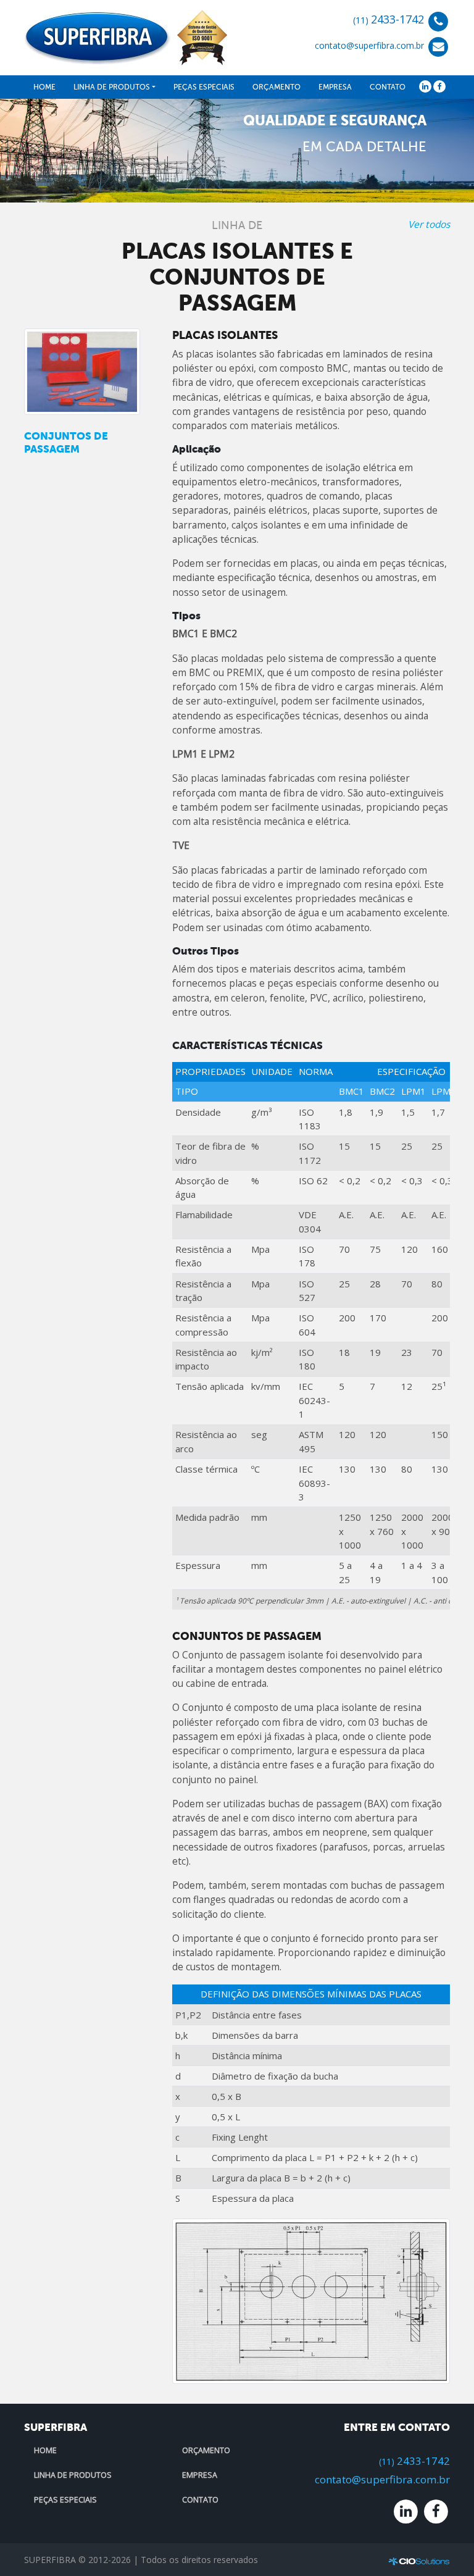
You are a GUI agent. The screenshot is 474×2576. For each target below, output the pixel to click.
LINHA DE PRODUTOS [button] (112, 87)
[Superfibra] (126, 36)
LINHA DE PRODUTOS (73, 2475)
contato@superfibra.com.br (369, 46)
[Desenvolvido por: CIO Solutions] (419, 2561)
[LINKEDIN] (425, 86)
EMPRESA (335, 87)
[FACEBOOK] (439, 86)
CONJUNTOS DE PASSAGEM (66, 442)
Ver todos (429, 224)
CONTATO (388, 87)
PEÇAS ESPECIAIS (204, 87)
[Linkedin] (406, 2510)
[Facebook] (436, 2510)
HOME (44, 87)
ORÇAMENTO (276, 87)
